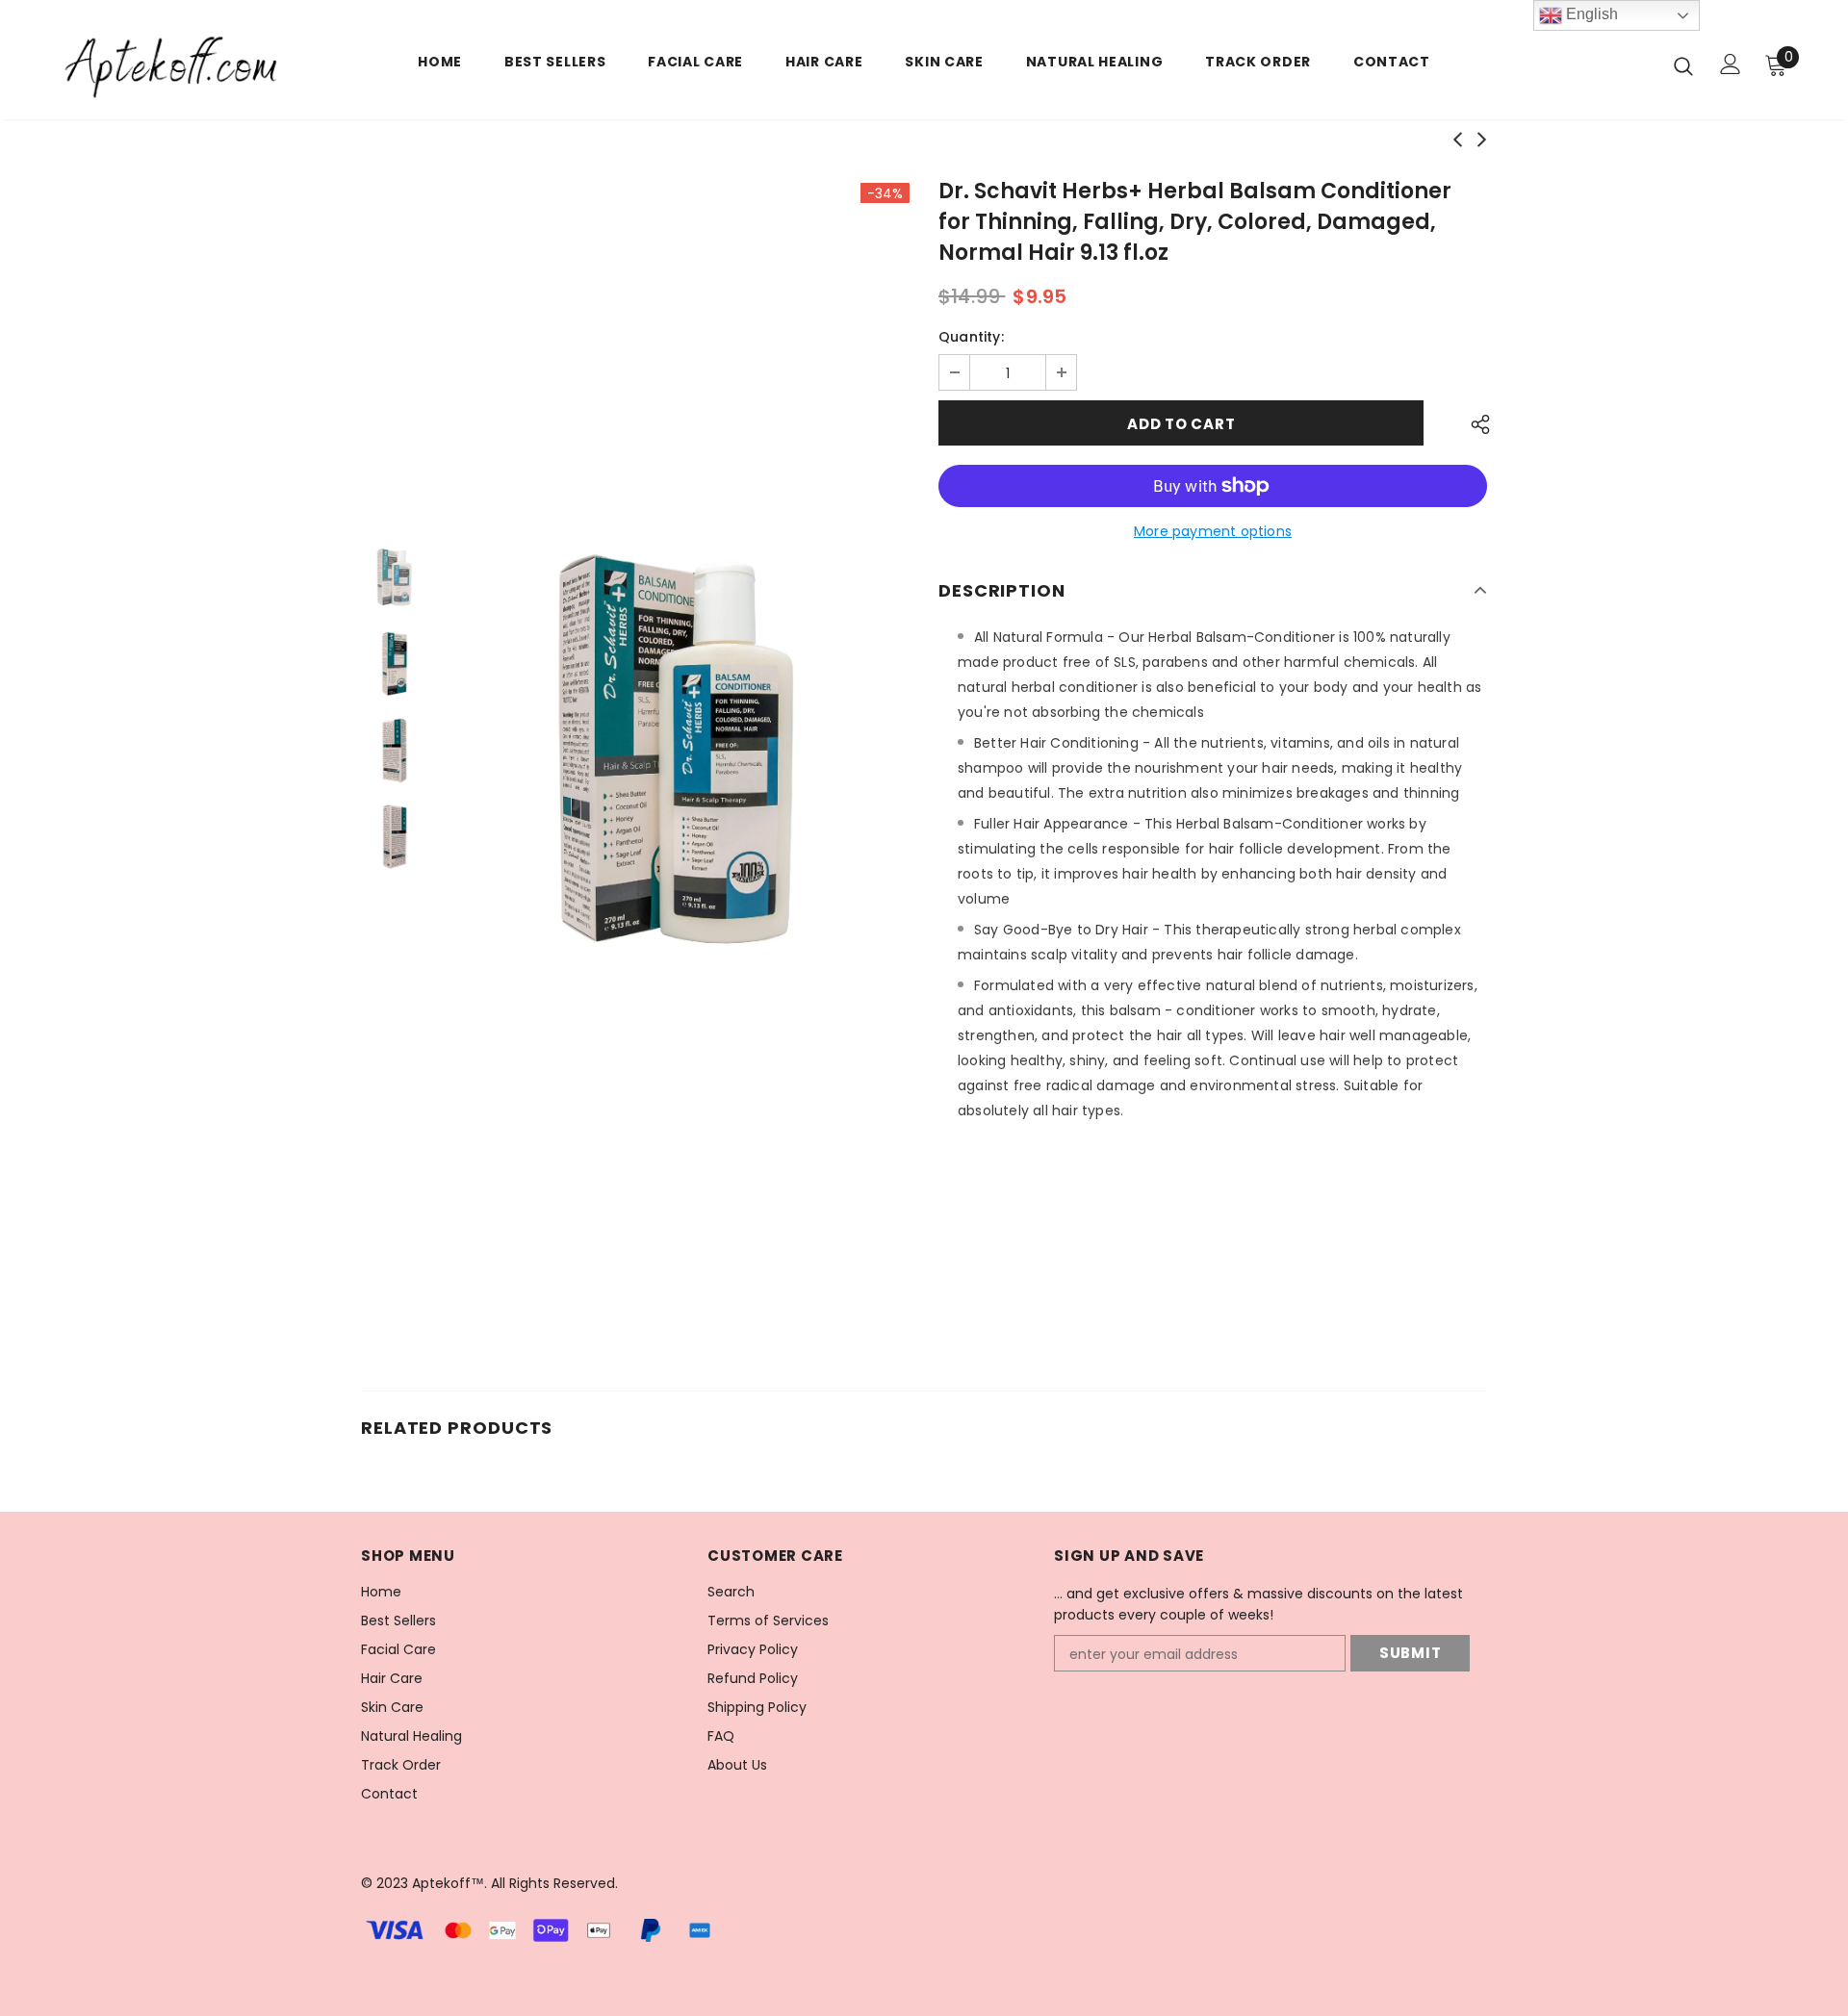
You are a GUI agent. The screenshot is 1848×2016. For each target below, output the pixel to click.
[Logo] (172, 64)
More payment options (1213, 531)
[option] (679, 751)
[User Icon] (1731, 64)
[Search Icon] (1683, 65)
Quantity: (971, 337)
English (1590, 14)
